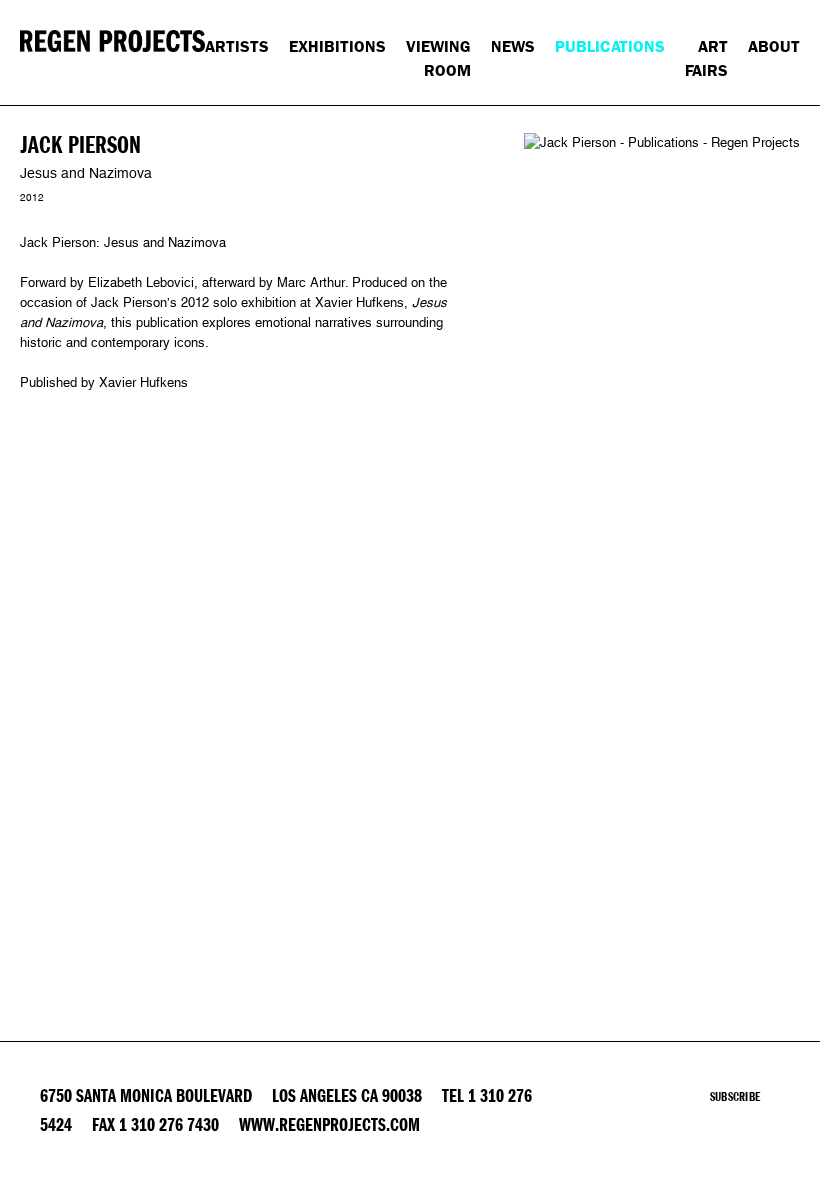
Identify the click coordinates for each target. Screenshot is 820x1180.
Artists (237, 46)
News (513, 46)
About (774, 46)
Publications (610, 46)
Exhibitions (337, 46)
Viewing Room (438, 58)
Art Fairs (706, 58)
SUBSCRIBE (735, 1097)
